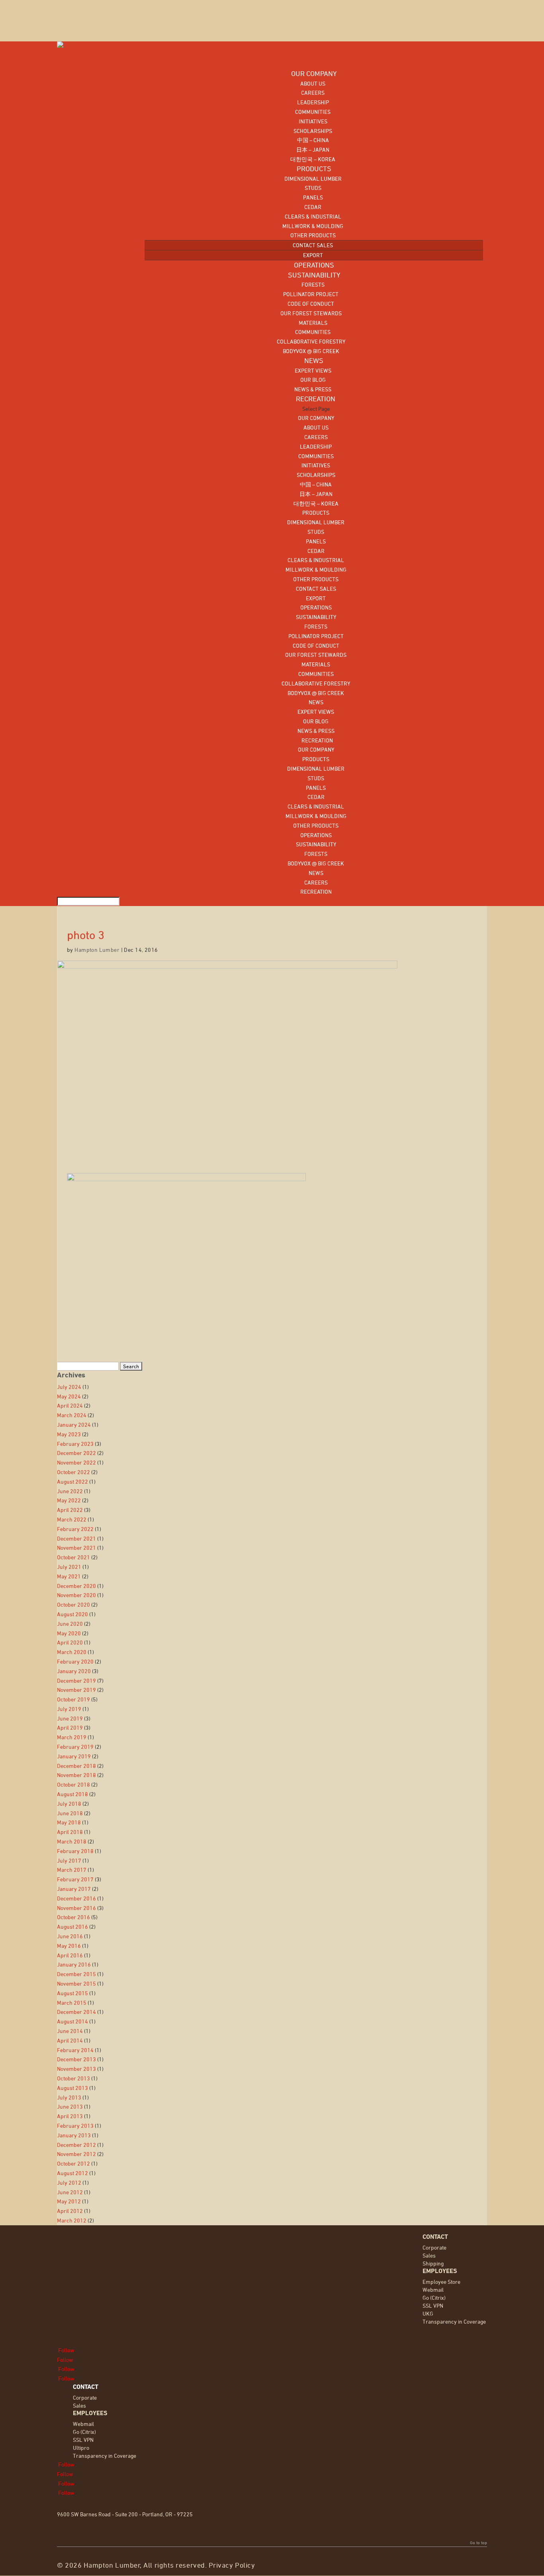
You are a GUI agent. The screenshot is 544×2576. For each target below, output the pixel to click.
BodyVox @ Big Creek (311, 351)
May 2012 (69, 2201)
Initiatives (313, 121)
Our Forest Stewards (311, 313)
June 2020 (70, 1624)
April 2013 (70, 2116)
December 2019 (76, 1681)
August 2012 (72, 2173)
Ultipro (81, 2448)
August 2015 (72, 1993)
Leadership (313, 102)
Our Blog (313, 380)
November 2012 (76, 2154)
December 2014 (76, 2012)
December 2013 (76, 2059)
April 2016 (70, 1955)
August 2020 (72, 1614)
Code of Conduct (311, 304)
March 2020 (72, 1652)
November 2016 (76, 1908)
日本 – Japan (313, 149)
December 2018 (76, 1766)
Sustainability (316, 617)
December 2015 (76, 1974)
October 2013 (73, 2078)
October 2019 (73, 1699)
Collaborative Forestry (311, 341)
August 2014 (72, 2021)
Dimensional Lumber (313, 179)
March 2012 (72, 2220)
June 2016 (70, 1936)
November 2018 (76, 1775)
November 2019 (76, 1690)
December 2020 (76, 1586)
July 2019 (69, 1709)
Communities (313, 112)
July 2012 (69, 2182)
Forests (313, 284)
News (316, 702)
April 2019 (70, 1727)
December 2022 (76, 1453)
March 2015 (72, 2003)
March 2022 (72, 1519)
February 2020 (75, 1661)
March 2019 (72, 1737)
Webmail (433, 2290)
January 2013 (74, 2135)
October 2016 (73, 1917)
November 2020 (76, 1595)
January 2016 (74, 1964)
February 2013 (75, 2126)
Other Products (313, 235)
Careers (313, 93)
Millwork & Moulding (313, 226)
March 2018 (72, 1841)
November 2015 (76, 1983)
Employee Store (441, 2282)
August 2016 (72, 1927)
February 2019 (75, 1747)
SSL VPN (433, 2306)
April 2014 (70, 2040)
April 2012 (70, 2211)
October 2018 (73, 1784)
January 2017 (74, 1889)
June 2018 (70, 1813)
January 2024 (74, 1425)
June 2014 (70, 2031)
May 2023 (69, 1434)
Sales (429, 2255)
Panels (313, 197)
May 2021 (69, 1576)
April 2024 (70, 1405)
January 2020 (74, 1671)
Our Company (316, 418)
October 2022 (73, 1472)
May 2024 (69, 1396)
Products (316, 513)
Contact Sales (313, 245)
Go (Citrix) (434, 2298)
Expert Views (313, 370)
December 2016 (76, 1898)
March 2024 (72, 1415)
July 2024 (69, 1387)
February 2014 (75, 2050)
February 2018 (75, 1851)
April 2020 (70, 1642)
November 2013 (76, 2069)
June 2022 (70, 1491)
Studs (313, 188)
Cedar (313, 207)
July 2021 (69, 1567)
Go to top (478, 2543)
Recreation (316, 740)
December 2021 (76, 1538)
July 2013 (69, 2097)
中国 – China (313, 140)
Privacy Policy (232, 2565)
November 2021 (76, 1548)
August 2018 (72, 1794)
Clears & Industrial (313, 216)
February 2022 (75, 1529)
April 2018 (70, 1832)
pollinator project (311, 294)
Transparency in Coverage (454, 2321)
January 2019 (74, 1756)
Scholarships (313, 131)
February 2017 (75, 1879)
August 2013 (72, 2088)
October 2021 (73, 1557)
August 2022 (72, 1481)
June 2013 (70, 2106)
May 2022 (69, 1500)
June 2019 (70, 1718)
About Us (313, 83)
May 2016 (69, 1946)
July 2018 (69, 1804)
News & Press (313, 389)
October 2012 (73, 2163)
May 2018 (69, 1822)
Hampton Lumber (97, 950)
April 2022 (70, 1510)
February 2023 (75, 1444)
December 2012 (76, 2145)
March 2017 (72, 1870)
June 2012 (70, 2192)
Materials (313, 323)
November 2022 (76, 1462)
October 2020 (73, 1604)
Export (313, 255)
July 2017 (69, 1860)
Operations (316, 607)
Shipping (433, 2263)
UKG (428, 2313)
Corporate (434, 2247)
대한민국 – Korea (313, 159)
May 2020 (69, 1633)
